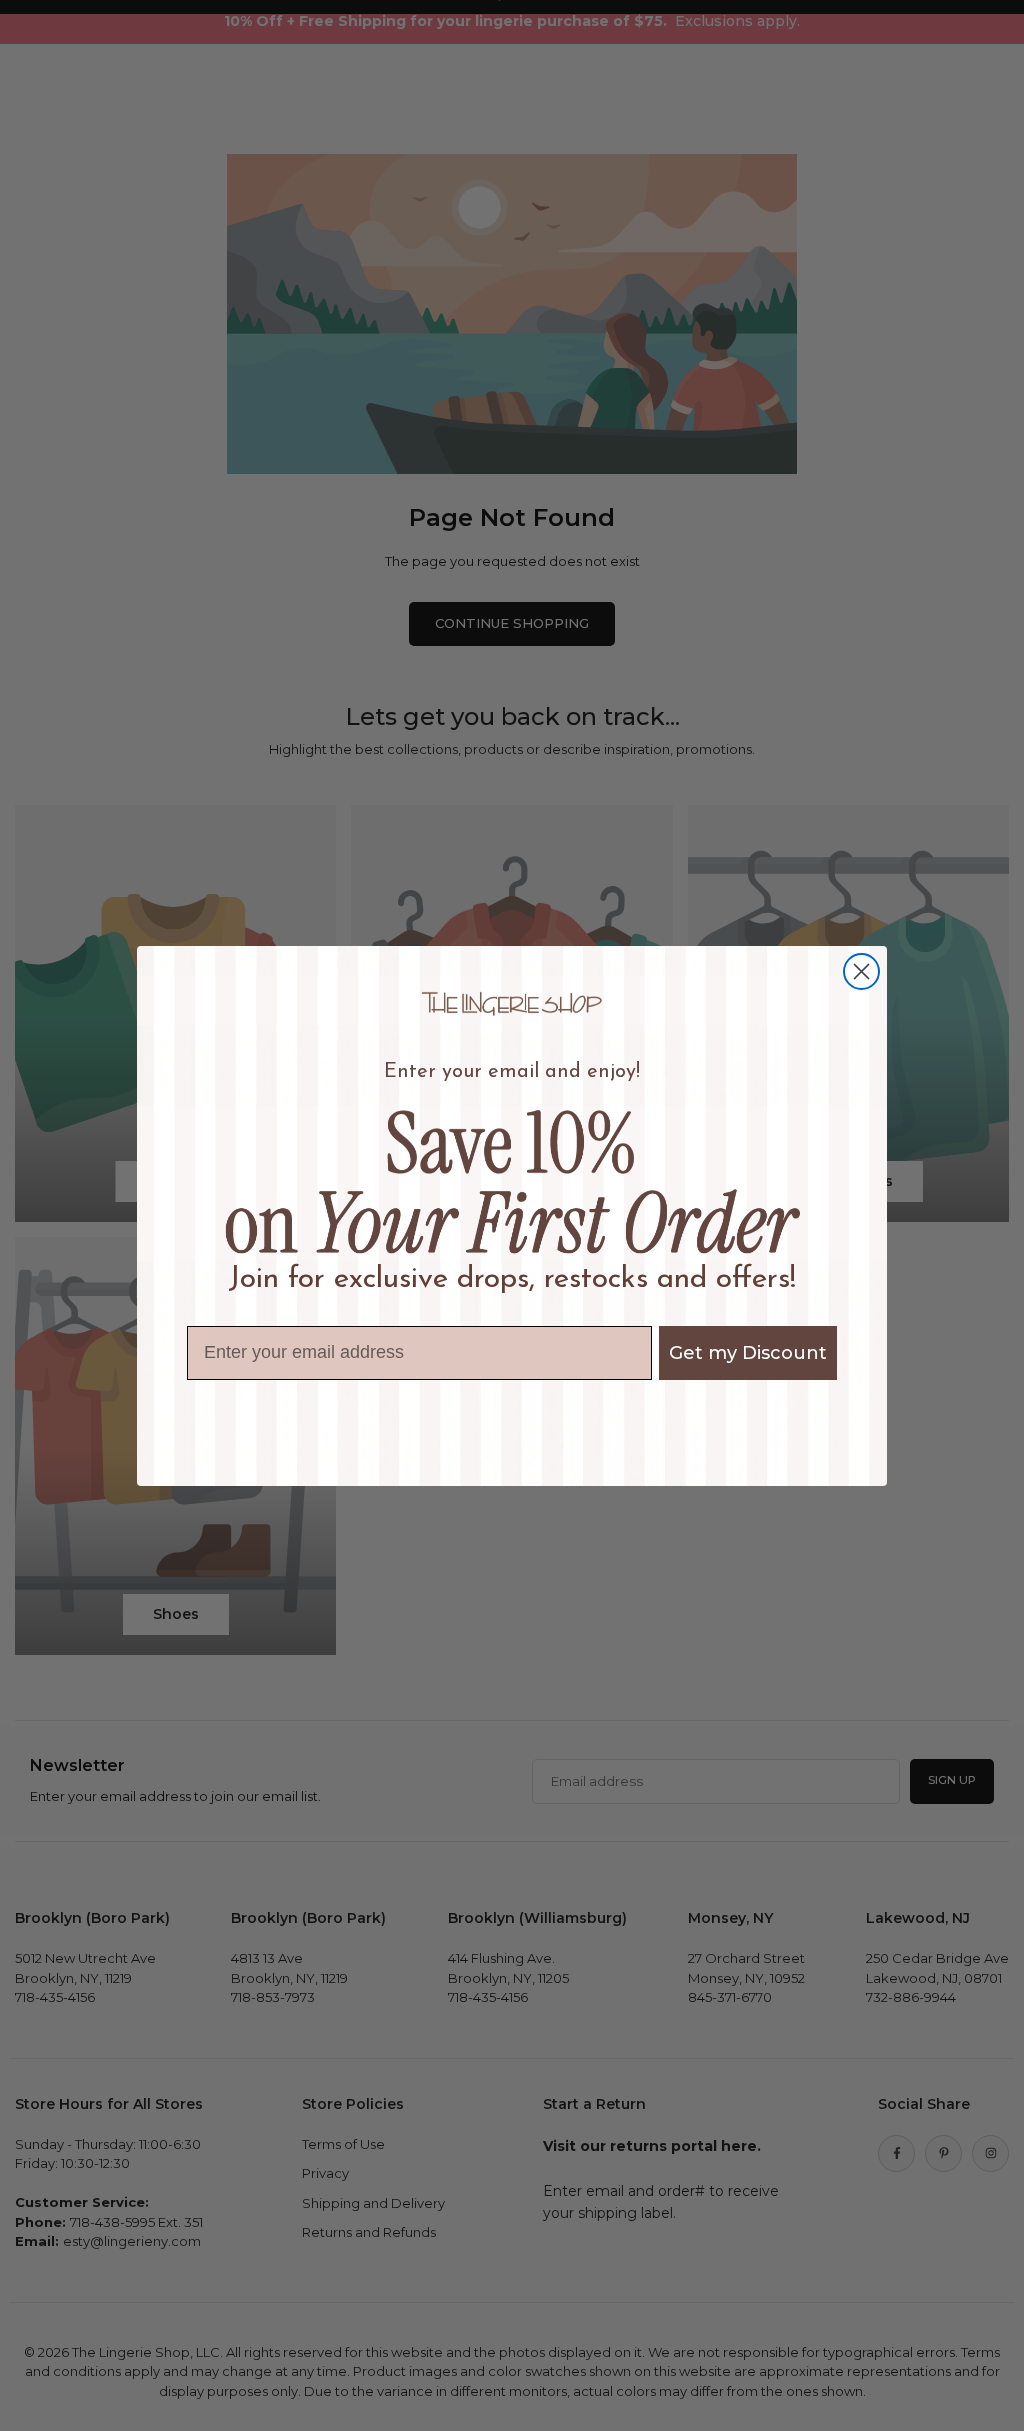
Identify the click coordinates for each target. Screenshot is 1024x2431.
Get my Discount (748, 1353)
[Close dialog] (861, 971)
